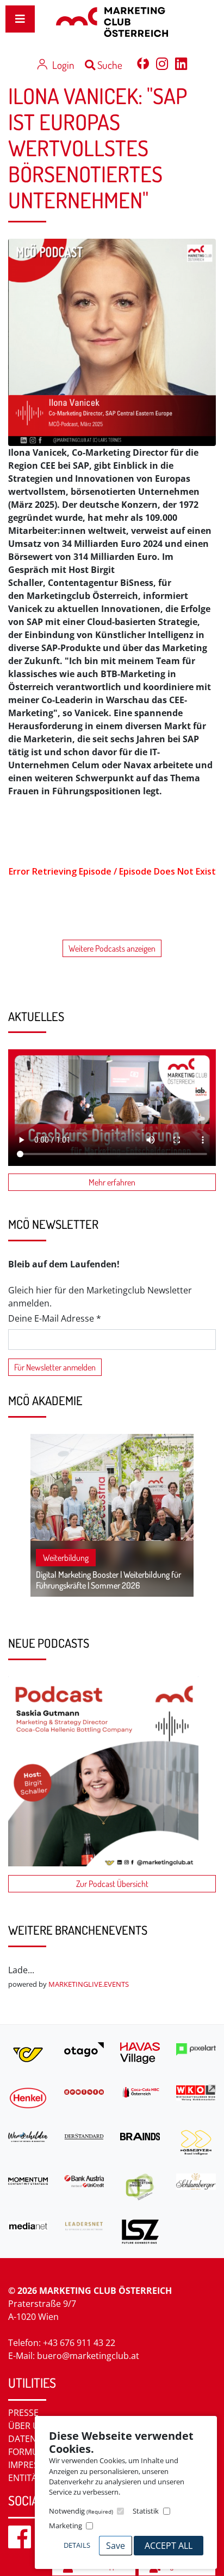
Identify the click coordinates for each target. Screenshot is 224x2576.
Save (116, 2546)
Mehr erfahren (112, 1182)
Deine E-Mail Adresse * (55, 1318)
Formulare (33, 2452)
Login (63, 65)
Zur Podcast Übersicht (112, 1884)
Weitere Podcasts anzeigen (112, 948)
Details (77, 2545)
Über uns (29, 2426)
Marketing (66, 2526)
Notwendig (81, 2511)
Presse (23, 2413)
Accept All (169, 2546)
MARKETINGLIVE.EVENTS (89, 1984)
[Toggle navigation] (20, 19)
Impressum (33, 2465)
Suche (109, 65)
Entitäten (31, 2478)
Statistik (146, 2511)
